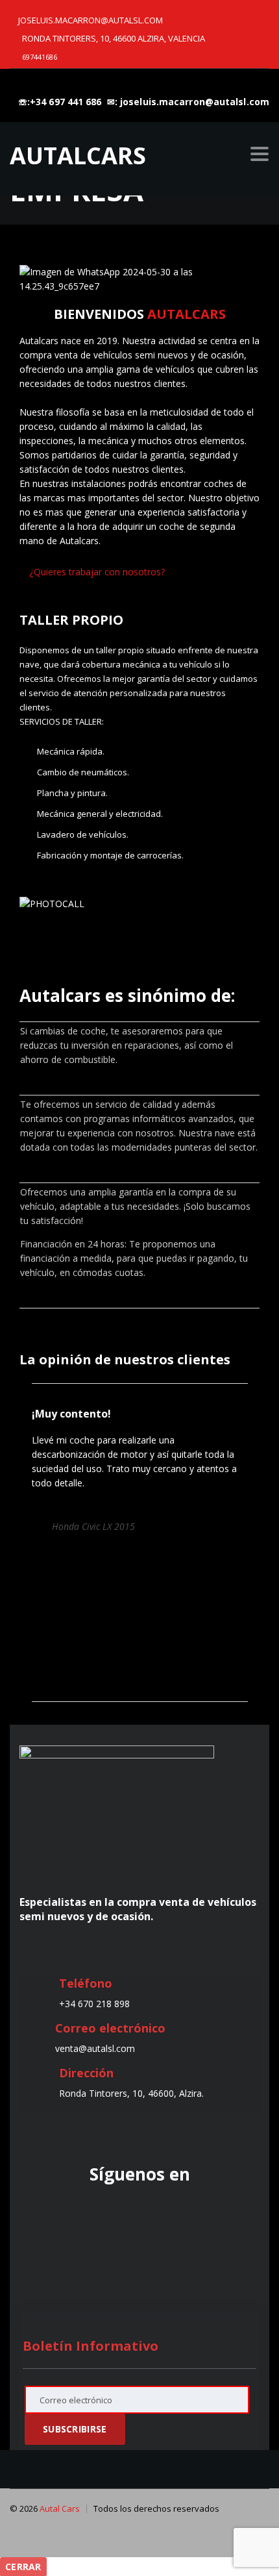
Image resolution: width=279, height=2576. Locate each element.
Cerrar (23, 2567)
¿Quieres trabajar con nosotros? (96, 572)
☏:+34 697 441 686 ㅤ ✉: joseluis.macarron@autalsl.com (144, 102)
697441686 (40, 57)
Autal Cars (60, 2508)
